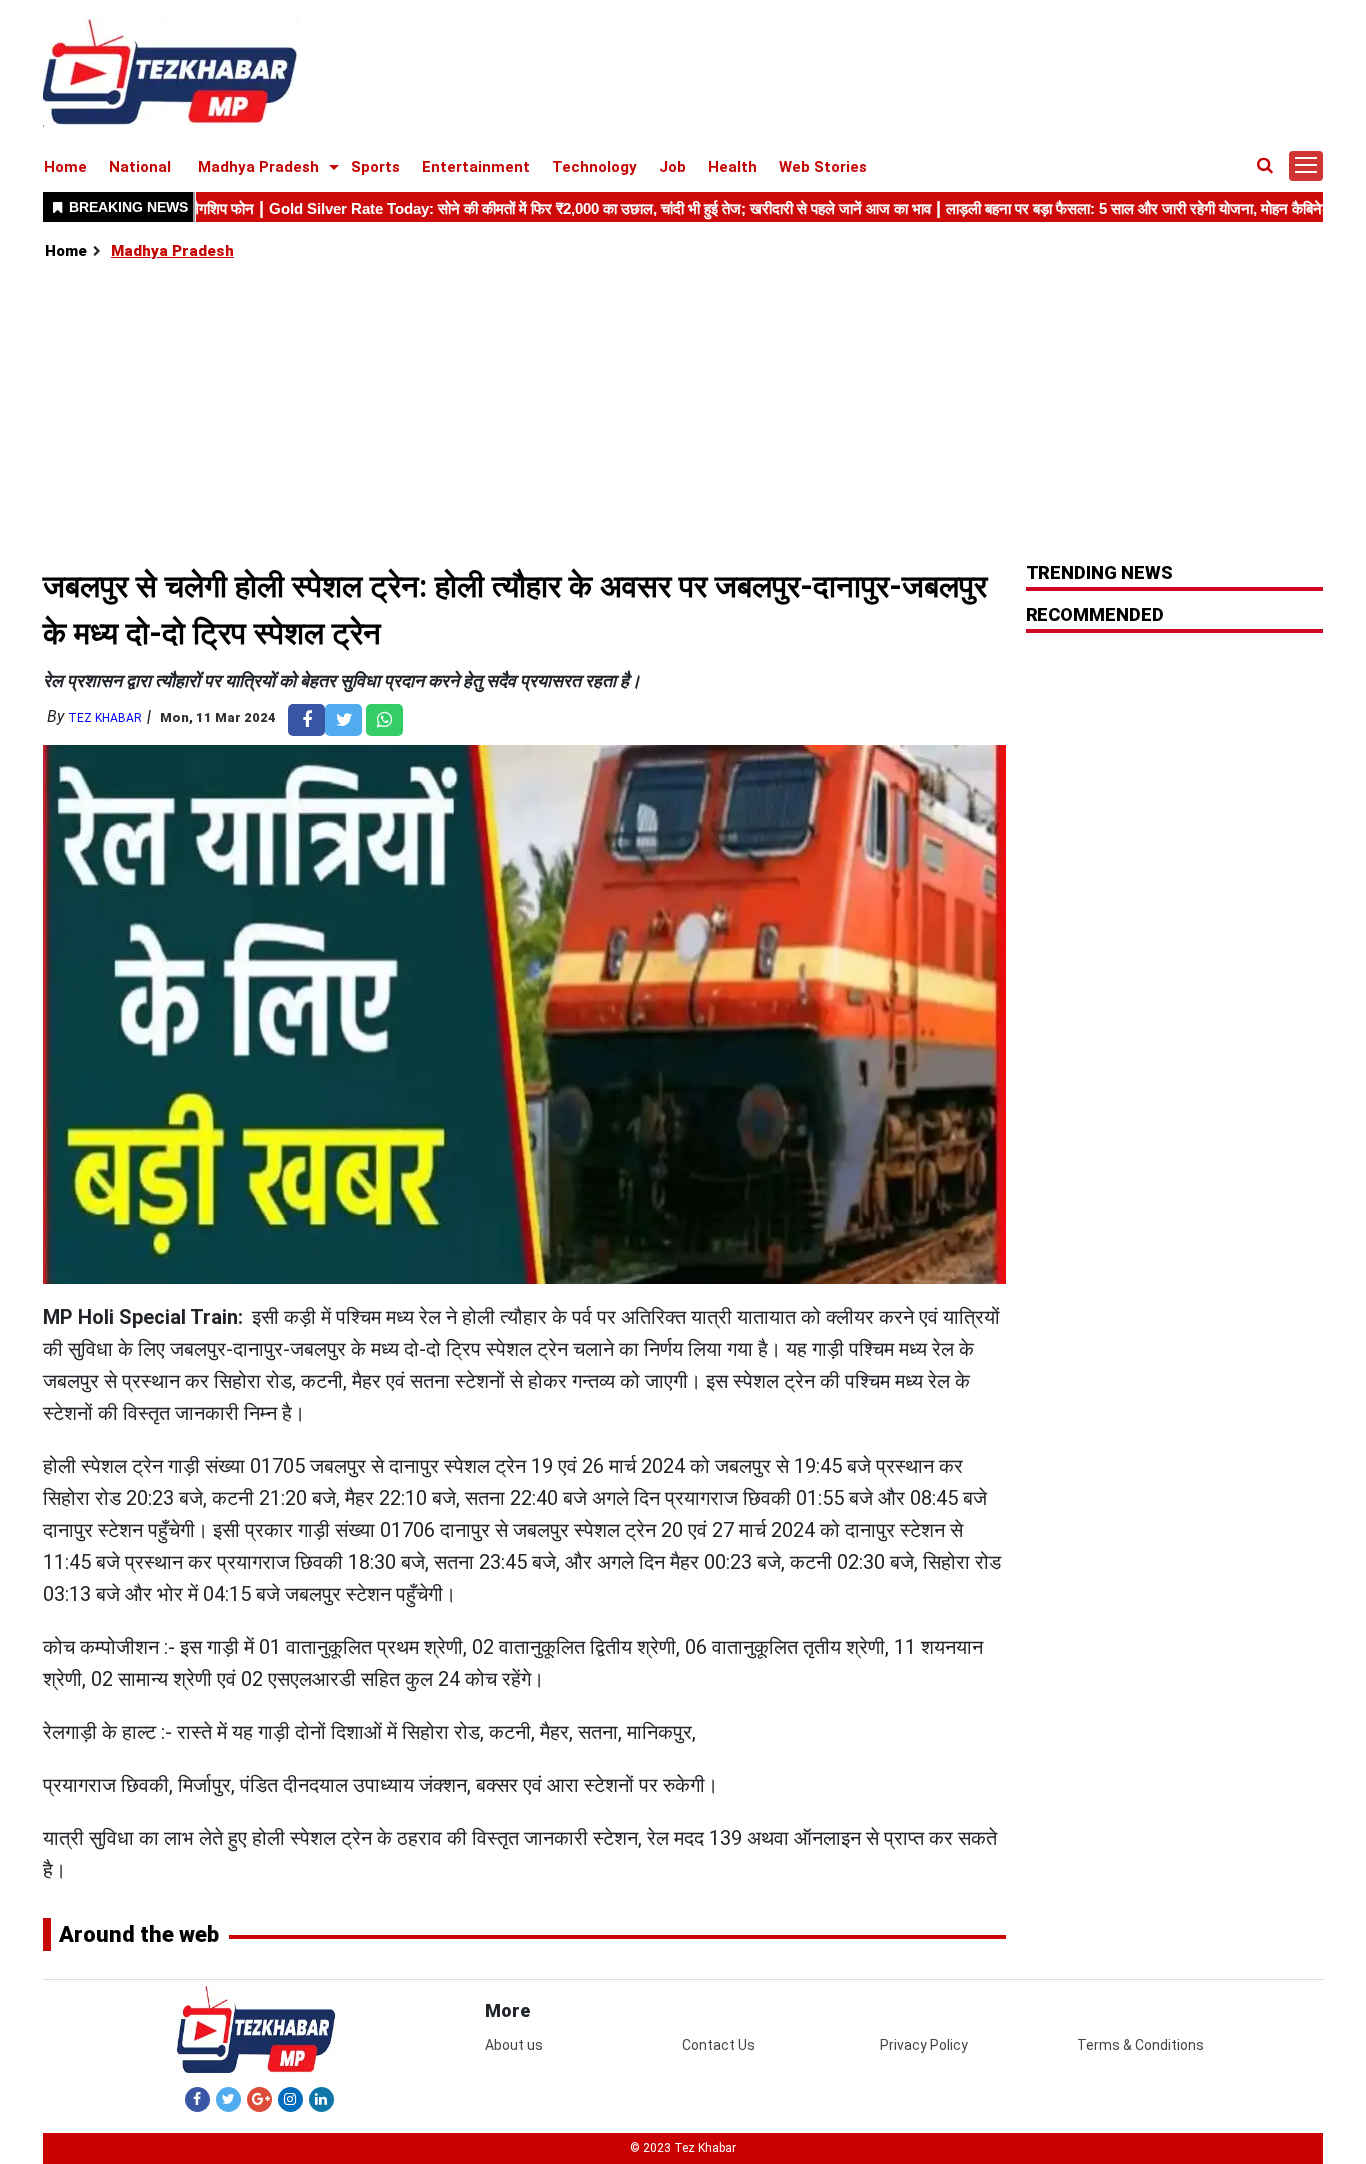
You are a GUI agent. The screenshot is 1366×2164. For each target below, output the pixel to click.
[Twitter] (228, 2099)
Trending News (1099, 572)
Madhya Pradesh (258, 167)
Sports (375, 167)
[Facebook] (197, 2099)
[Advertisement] (684, 413)
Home (65, 167)
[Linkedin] (321, 2099)
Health (732, 167)
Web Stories (823, 167)
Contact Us (718, 2045)
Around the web (139, 1934)
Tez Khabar (105, 718)
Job (672, 167)
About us (514, 2045)
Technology (594, 167)
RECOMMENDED (1095, 614)
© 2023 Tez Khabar (683, 2148)
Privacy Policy (924, 2045)
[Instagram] (290, 2099)
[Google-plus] (259, 2099)
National (140, 167)
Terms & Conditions (1140, 2045)
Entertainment (476, 167)
